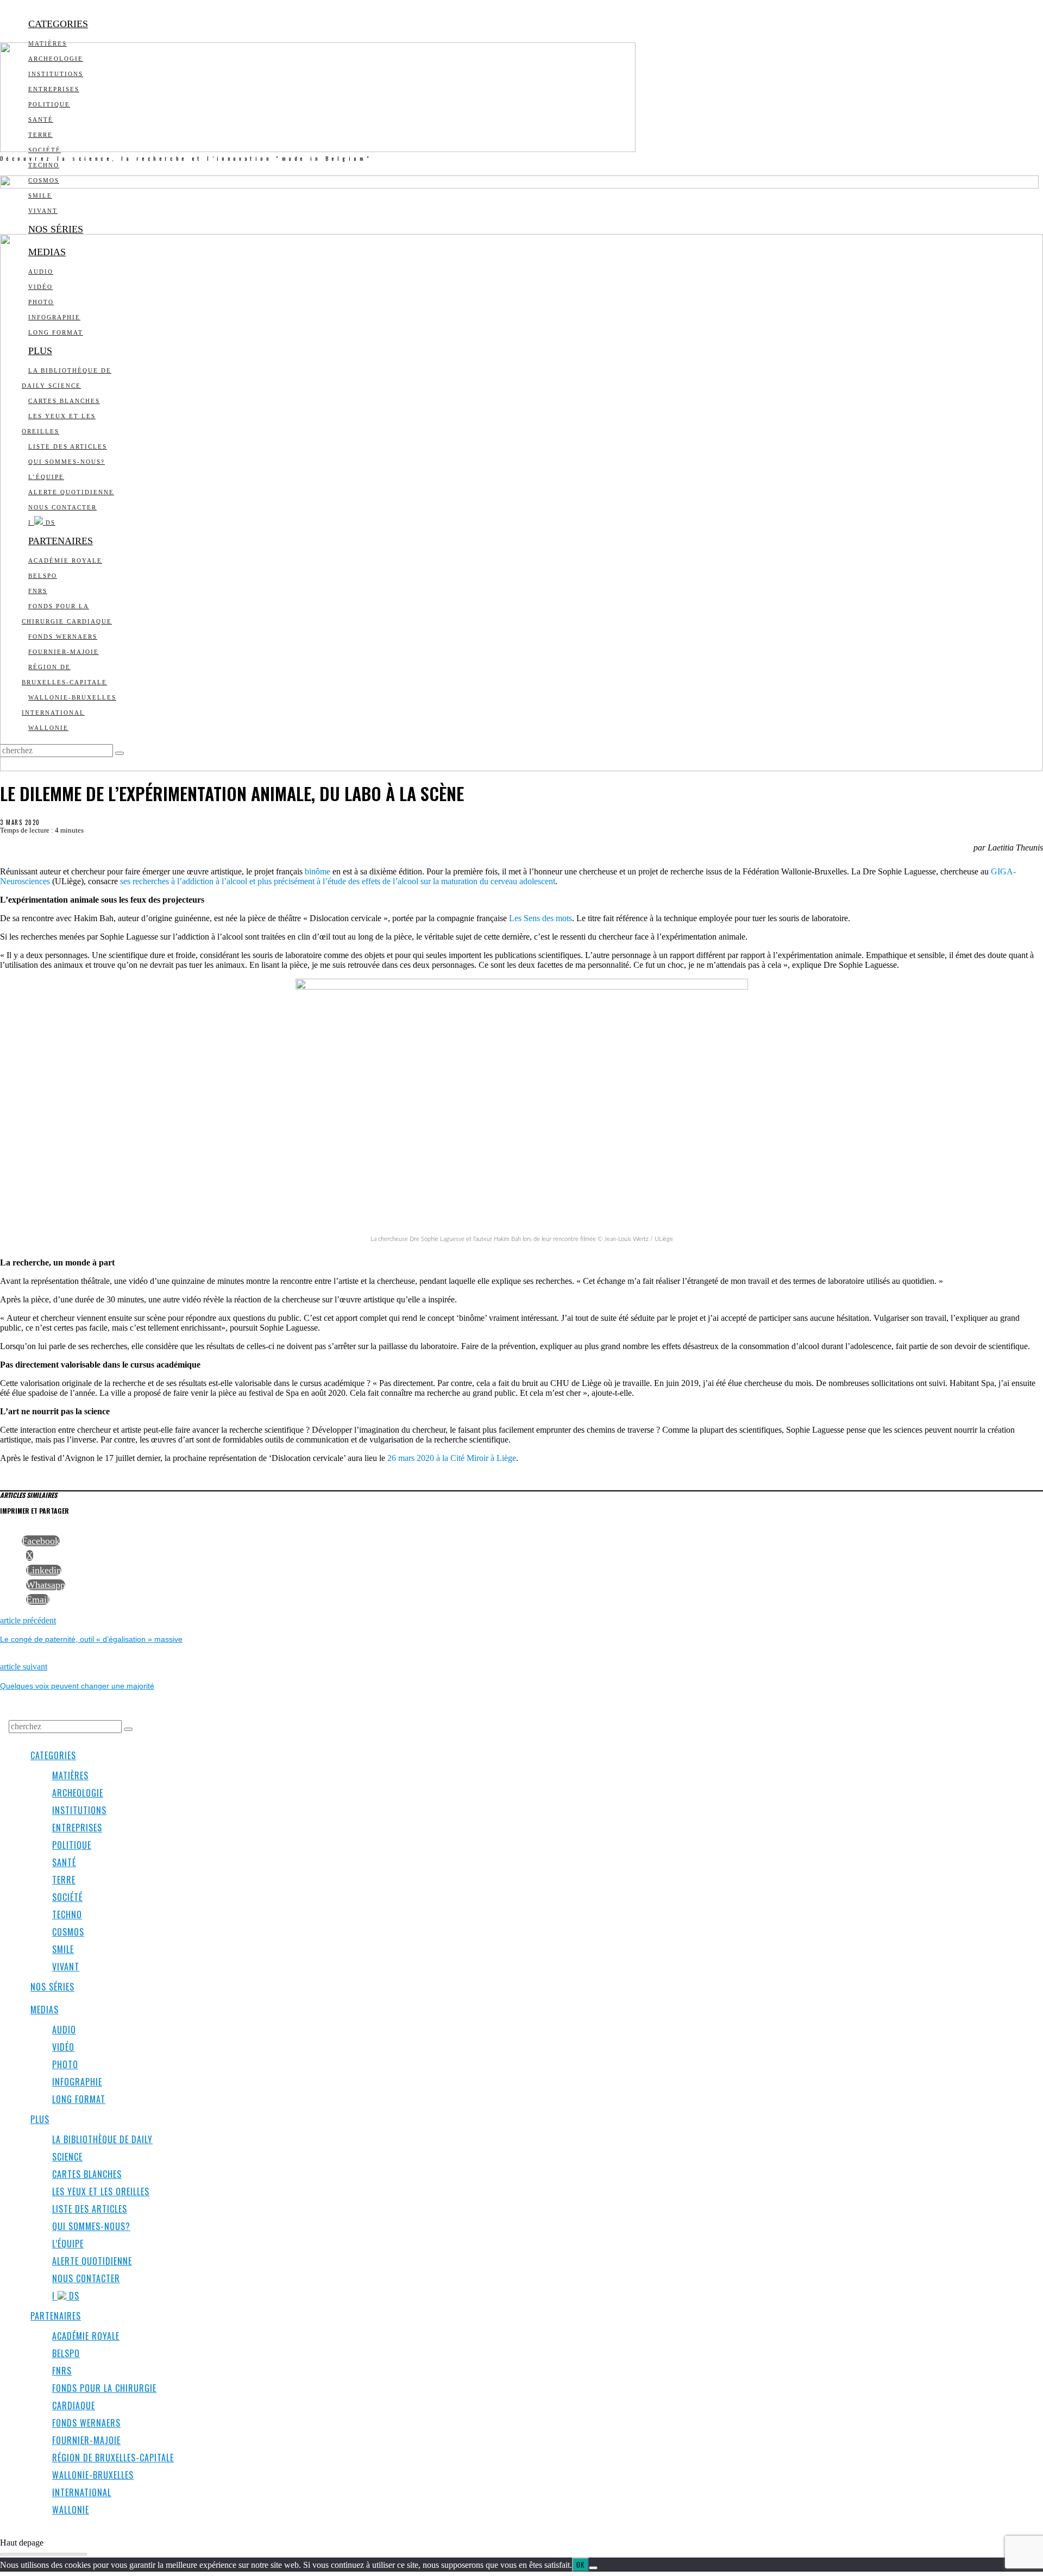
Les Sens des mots (541, 918)
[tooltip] (41, 1541)
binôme (318, 871)
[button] (128, 1729)
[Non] (593, 2568)
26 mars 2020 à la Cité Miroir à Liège (452, 1458)
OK (580, 2565)
